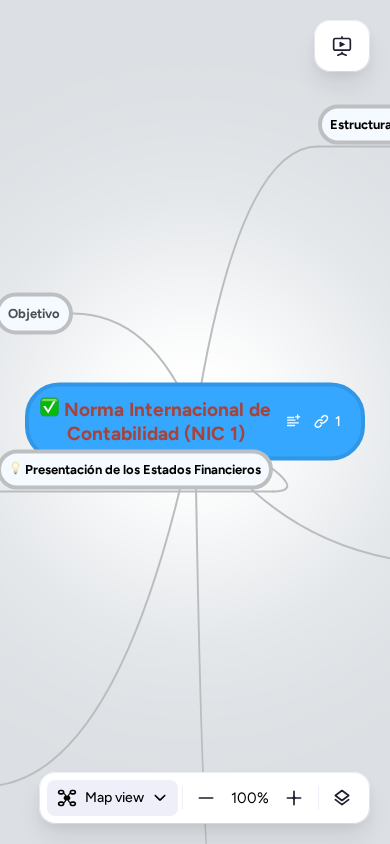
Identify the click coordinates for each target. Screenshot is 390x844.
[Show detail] (342, 798)
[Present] (342, 46)
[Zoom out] (206, 798)
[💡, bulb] (15, 469)
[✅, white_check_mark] (49, 410)
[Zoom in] (294, 798)
